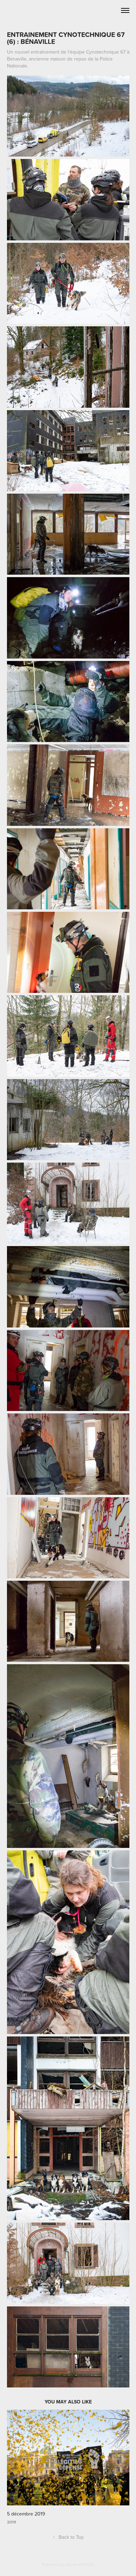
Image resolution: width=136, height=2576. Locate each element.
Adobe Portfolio (80, 2564)
